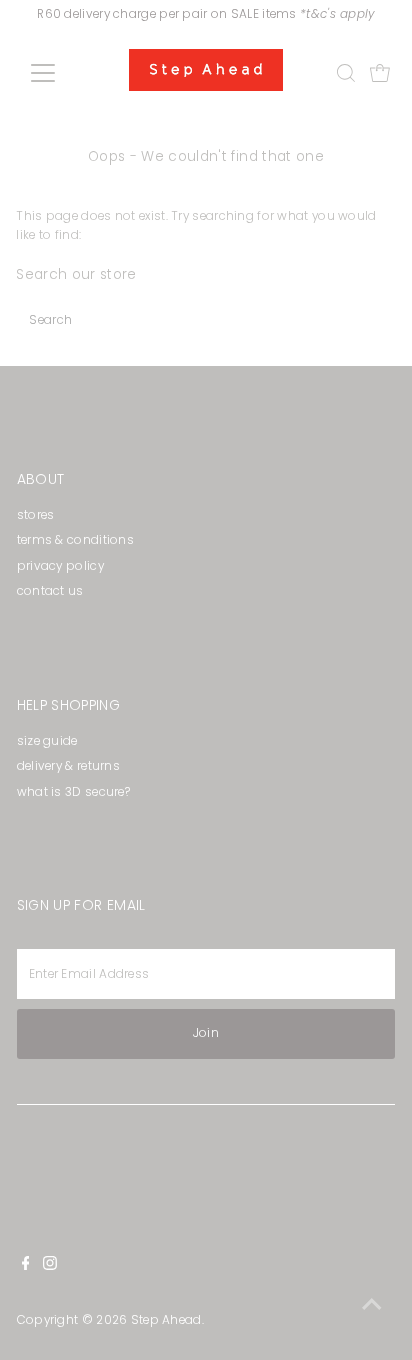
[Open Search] (346, 73)
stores (36, 515)
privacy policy (60, 566)
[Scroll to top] (372, 1305)
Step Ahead (166, 1320)
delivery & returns (68, 766)
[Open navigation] (61, 73)
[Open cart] (380, 73)
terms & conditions (75, 540)
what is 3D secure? (73, 792)
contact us (50, 591)
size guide (47, 741)
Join (206, 1033)
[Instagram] (50, 1266)
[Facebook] (26, 1266)
